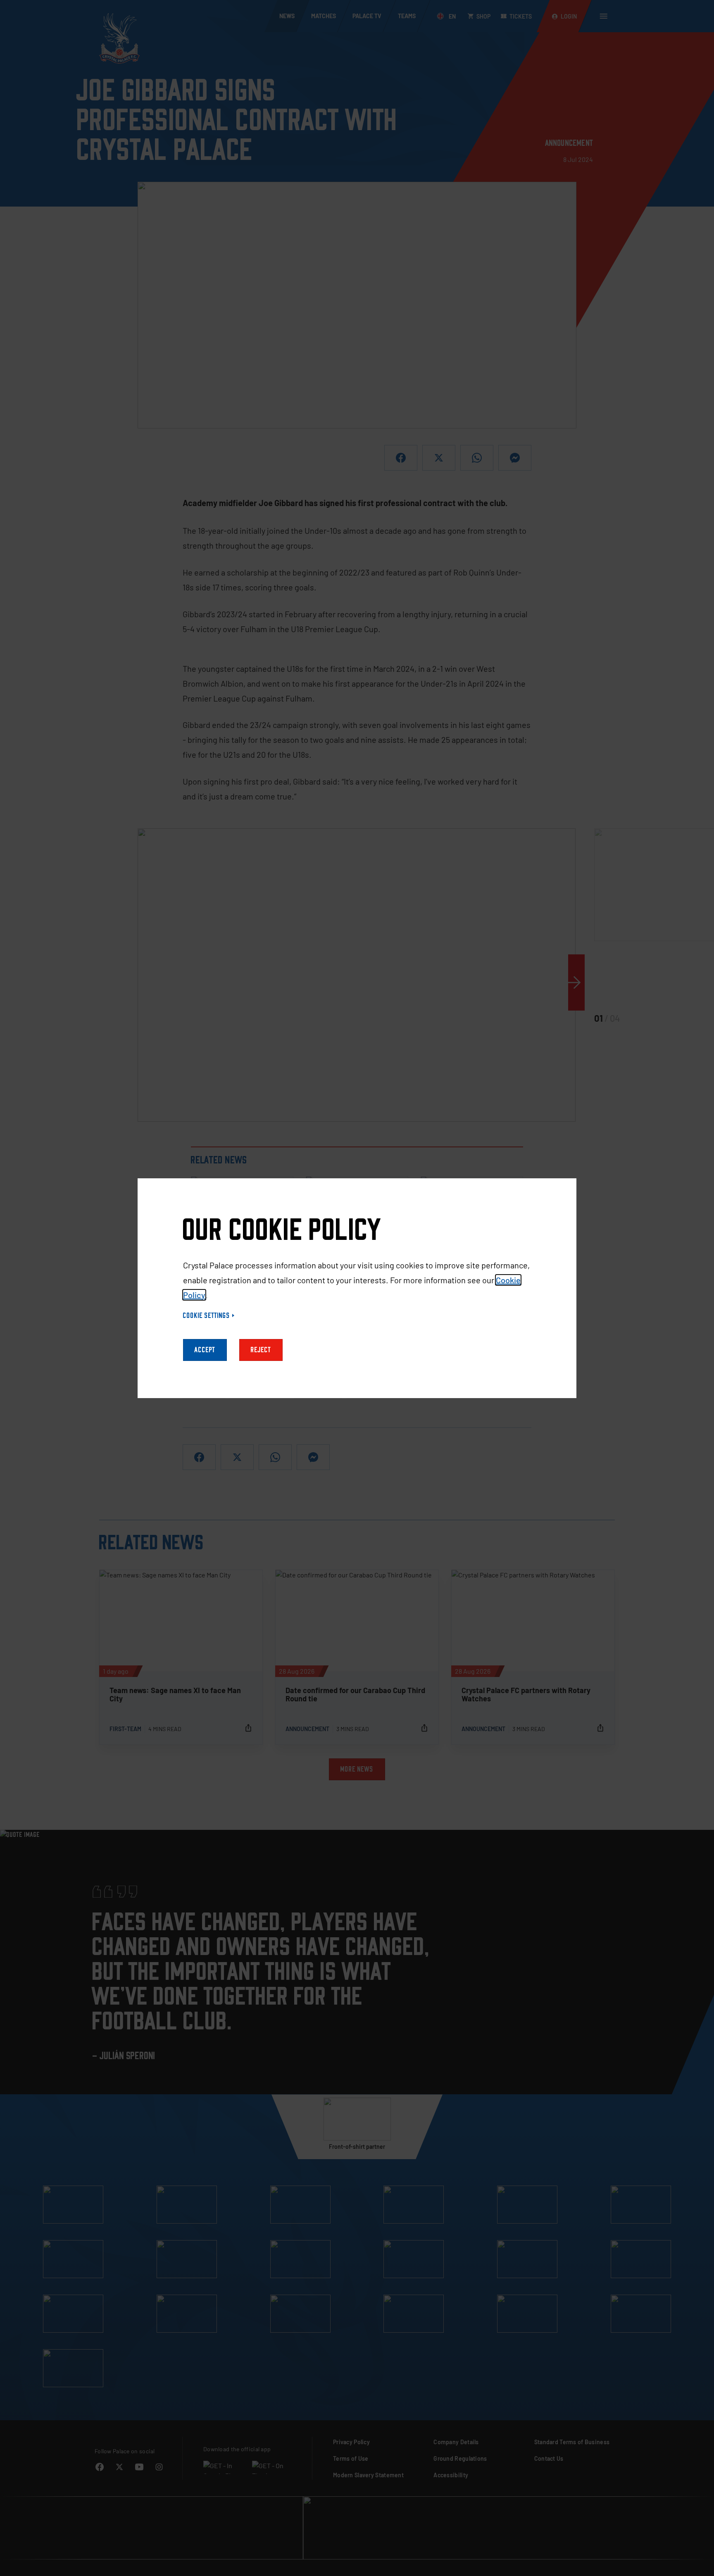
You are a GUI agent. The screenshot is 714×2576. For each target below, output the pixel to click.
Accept (205, 1350)
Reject (261, 1350)
